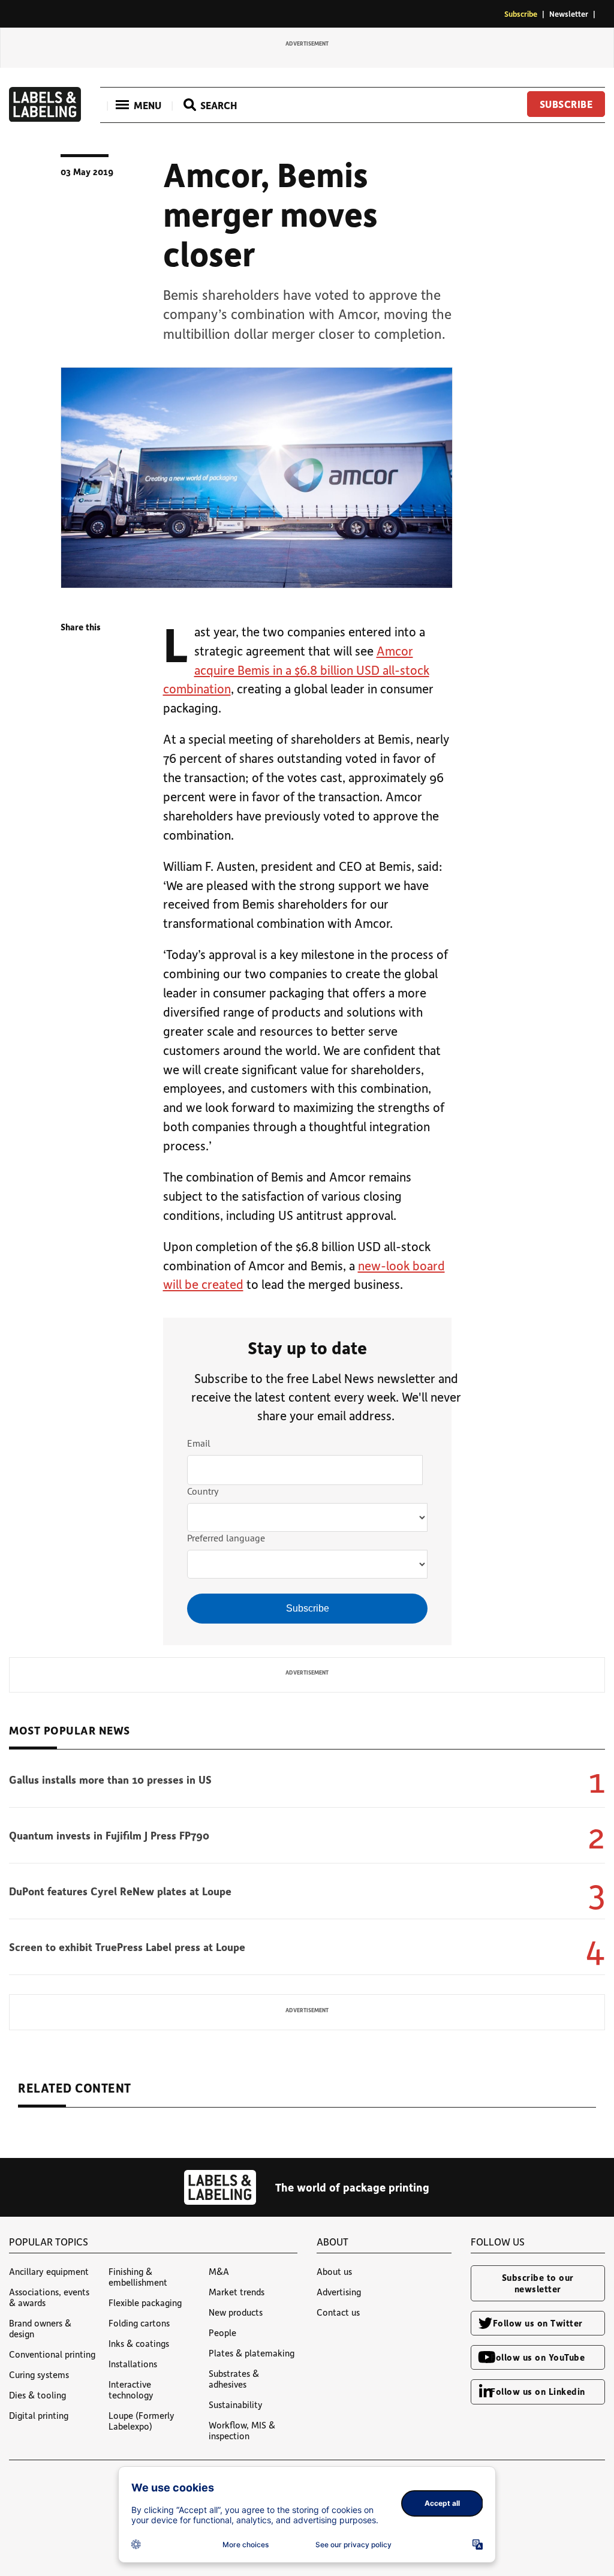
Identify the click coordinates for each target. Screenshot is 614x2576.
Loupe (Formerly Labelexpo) (142, 2421)
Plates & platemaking (252, 2353)
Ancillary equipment (49, 2271)
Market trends (237, 2292)
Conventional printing (52, 2354)
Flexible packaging (145, 2303)
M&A (219, 2271)
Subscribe (521, 13)
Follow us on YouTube (538, 2357)
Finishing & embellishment (138, 2277)
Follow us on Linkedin (538, 2391)
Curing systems (39, 2374)
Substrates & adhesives (234, 2379)
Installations (133, 2364)
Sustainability (236, 2404)
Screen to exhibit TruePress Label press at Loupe (127, 1947)
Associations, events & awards (49, 2297)
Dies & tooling (37, 2395)
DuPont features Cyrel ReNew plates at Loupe (120, 1891)
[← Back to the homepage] (45, 118)
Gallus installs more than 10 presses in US (110, 1780)
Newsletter (569, 13)
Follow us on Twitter (538, 2323)
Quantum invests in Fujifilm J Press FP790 (109, 1835)
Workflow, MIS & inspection (242, 2430)
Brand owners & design (40, 2328)
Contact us (338, 2312)
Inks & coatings (139, 2343)
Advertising (339, 2292)
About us (334, 2271)
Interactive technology (131, 2389)
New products (236, 2312)
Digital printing (39, 2415)
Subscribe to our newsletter (538, 2283)
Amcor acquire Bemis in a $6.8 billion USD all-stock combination (296, 670)
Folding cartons (139, 2323)
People (222, 2332)
